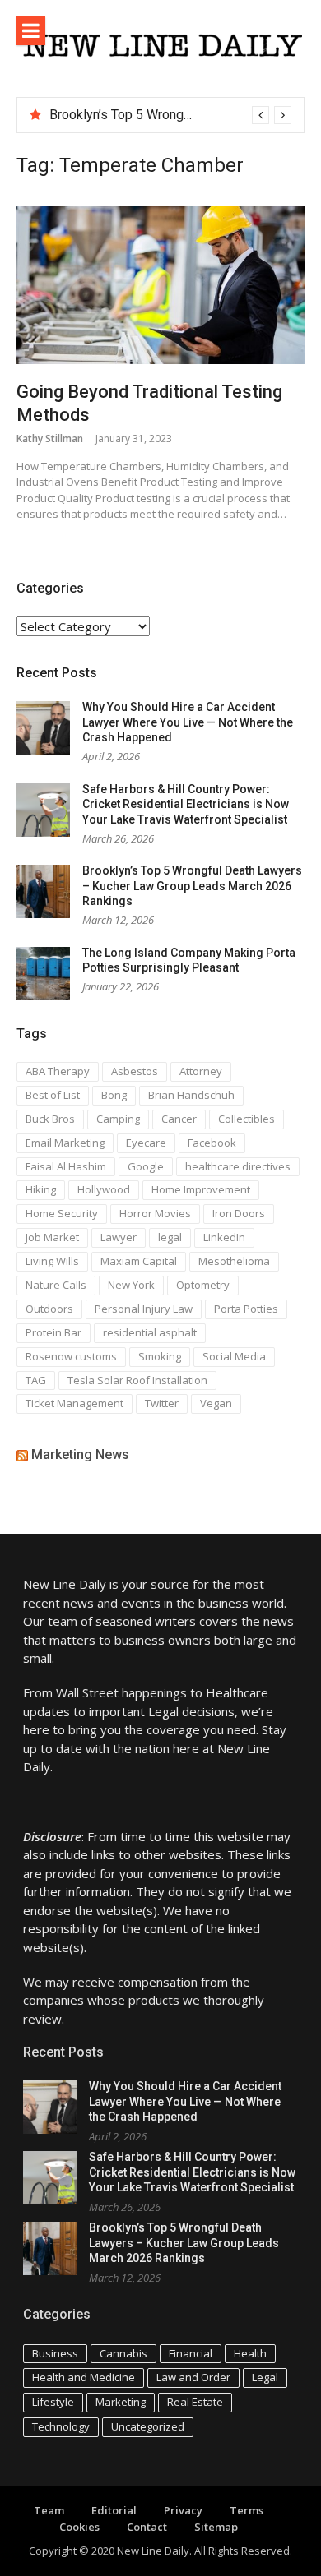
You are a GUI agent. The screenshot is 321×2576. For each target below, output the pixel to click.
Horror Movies (155, 1213)
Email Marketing (65, 1143)
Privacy (183, 2510)
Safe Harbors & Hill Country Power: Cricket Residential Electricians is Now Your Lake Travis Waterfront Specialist (186, 804)
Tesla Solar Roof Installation (137, 1380)
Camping (118, 1119)
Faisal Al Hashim (66, 1166)
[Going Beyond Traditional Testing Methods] (160, 285)
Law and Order (193, 2377)
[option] (170, 115)
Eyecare (146, 1143)
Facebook (212, 1143)
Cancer (179, 1119)
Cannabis (123, 2353)
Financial (191, 2353)
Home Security (62, 1213)
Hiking (41, 1189)
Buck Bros (50, 1119)
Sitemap (216, 2527)
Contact (147, 2527)
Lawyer (119, 1237)
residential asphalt (150, 1332)
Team (49, 2510)
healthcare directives (238, 1166)
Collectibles (247, 1119)
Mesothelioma (234, 1261)
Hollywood (104, 1189)
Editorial (114, 2510)
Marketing (121, 2402)
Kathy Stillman (50, 439)
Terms (247, 2510)
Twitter (162, 1403)
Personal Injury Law (144, 1309)
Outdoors (49, 1309)
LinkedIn (224, 1237)
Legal (265, 2377)
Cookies (79, 2527)
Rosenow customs (71, 1356)
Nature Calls (56, 1285)
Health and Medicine (84, 2377)
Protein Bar (53, 1332)
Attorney (201, 1071)
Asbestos (135, 1071)
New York (131, 1285)
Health (250, 2353)
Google (146, 1166)
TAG (36, 1380)
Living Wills (52, 1261)
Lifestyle (53, 2402)
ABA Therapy (58, 1071)
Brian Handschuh (191, 1095)
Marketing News (80, 1454)
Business (55, 2353)
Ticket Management (74, 1403)
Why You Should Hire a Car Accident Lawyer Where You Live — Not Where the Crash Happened (188, 722)
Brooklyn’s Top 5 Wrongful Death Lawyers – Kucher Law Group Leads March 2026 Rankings (192, 886)
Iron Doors (239, 1213)
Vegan (216, 1403)
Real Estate (195, 2402)
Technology (61, 2426)
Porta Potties (246, 1309)
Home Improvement (201, 1189)
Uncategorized (148, 2426)
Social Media (234, 1356)
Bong (114, 1095)
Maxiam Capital (139, 1261)
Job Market (52, 1237)
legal (170, 1237)
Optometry (203, 1285)
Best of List (53, 1095)
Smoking (160, 1356)
